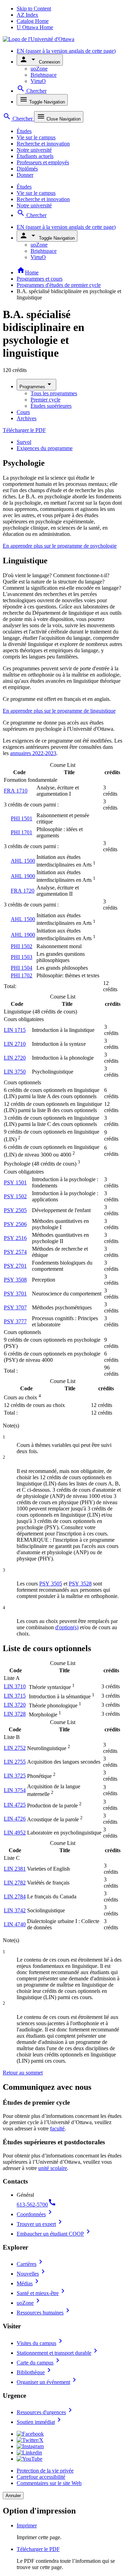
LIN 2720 (15, 1058)
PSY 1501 (15, 1182)
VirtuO (38, 81)
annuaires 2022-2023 (33, 753)
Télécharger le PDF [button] (38, 2549)
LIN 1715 (15, 1030)
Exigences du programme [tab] (45, 448)
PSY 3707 (15, 1307)
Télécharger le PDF (24, 430)
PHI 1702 (22, 975)
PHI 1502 (22, 946)
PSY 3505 (51, 1584)
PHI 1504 (22, 968)
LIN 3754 (15, 1790)
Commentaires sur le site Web (49, 2483)
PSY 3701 (15, 1294)
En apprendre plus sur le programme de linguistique (59, 711)
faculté (57, 2128)
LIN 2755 (15, 1762)
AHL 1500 (23, 861)
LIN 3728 (15, 1714)
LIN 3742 (15, 1910)
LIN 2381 (15, 1869)
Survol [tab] (24, 442)
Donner (25, 175)
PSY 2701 (15, 1266)
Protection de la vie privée (45, 2471)
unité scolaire (53, 2168)
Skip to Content (34, 9)
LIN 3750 (15, 1072)
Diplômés (27, 169)
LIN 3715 (15, 1696)
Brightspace (44, 75)
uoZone (39, 69)
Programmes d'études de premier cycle (59, 285)
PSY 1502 (15, 1196)
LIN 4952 (15, 1833)
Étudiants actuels (35, 156)
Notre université (34, 150)
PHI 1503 (22, 957)
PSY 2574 (15, 1252)
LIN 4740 (15, 1924)
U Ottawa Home (35, 27)
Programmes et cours (40, 279)
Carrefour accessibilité (41, 2477)
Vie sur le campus (36, 137)
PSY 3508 (15, 1280)
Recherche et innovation (43, 144)
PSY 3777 (15, 1321)
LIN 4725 (15, 1805)
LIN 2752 (15, 1748)
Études (24, 131)
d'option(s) (67, 1627)
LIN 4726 (15, 1819)
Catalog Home (33, 21)
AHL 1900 (23, 876)
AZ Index (27, 15)
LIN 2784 (15, 1896)
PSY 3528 (80, 1584)
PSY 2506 (15, 1224)
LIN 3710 (15, 1686)
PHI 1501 (22, 818)
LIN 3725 (15, 1776)
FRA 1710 (16, 791)
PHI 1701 (22, 832)
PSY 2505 (15, 1210)
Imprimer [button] (27, 2525)
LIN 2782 (15, 1883)
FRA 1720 (23, 891)
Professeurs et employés (43, 162)
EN (66, 51)
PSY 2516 (15, 1238)
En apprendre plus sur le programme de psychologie (60, 546)
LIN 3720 (15, 1705)
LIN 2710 (15, 1044)
